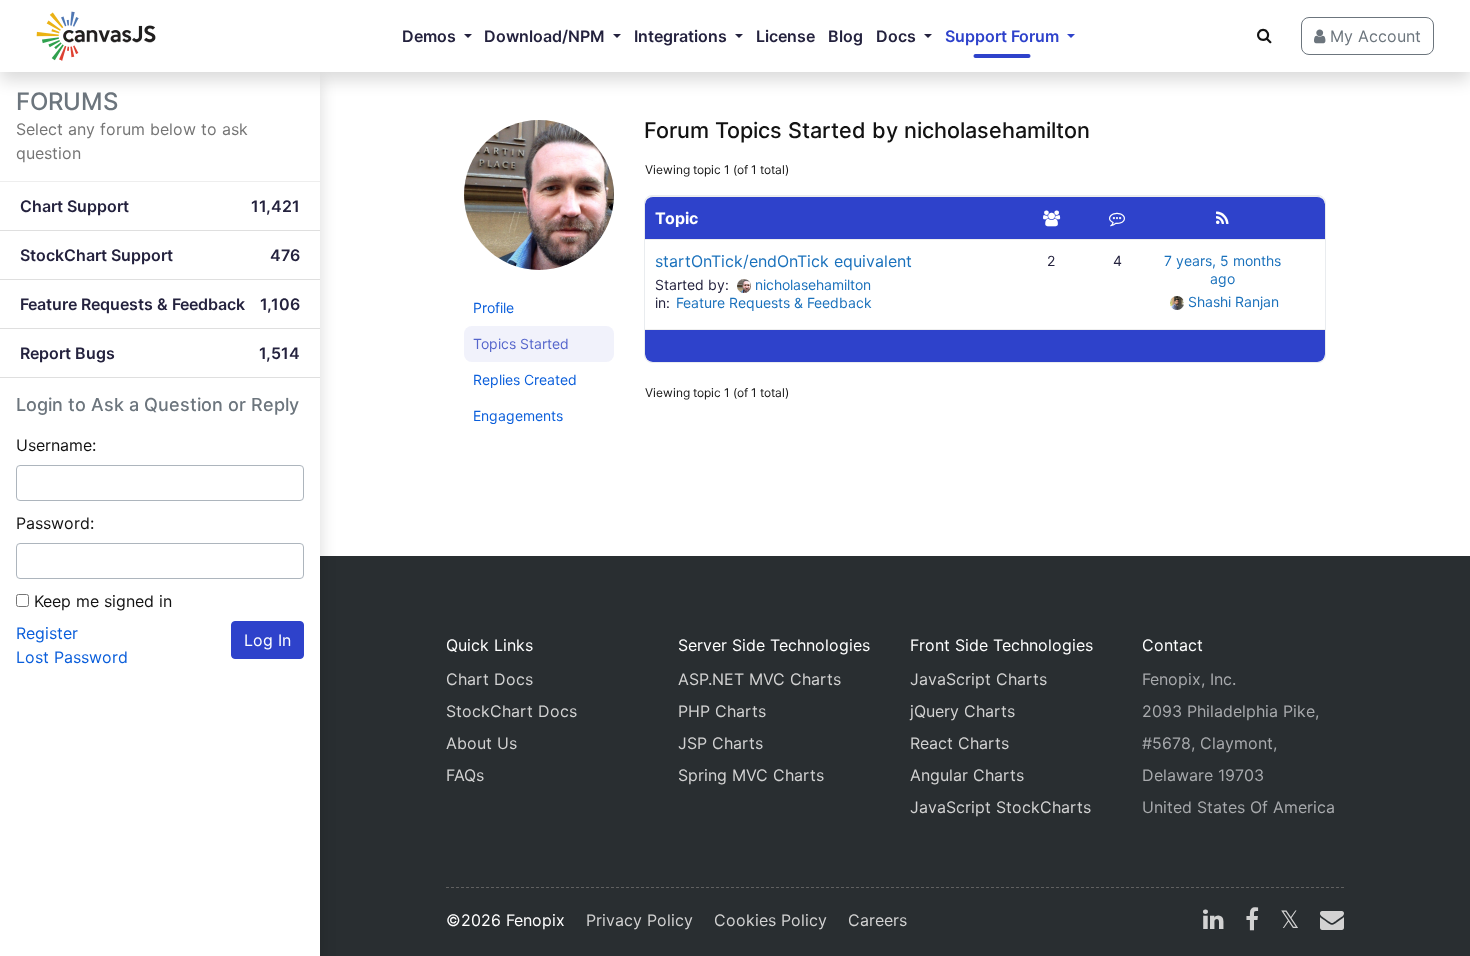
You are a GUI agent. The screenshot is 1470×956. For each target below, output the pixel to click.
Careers (877, 920)
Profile (493, 307)
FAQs (465, 775)
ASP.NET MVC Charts (759, 679)
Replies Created (525, 379)
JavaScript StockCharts (1000, 807)
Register (47, 633)
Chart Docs (489, 679)
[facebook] (1252, 922)
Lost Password (72, 657)
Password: (55, 523)
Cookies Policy (770, 920)
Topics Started (521, 343)
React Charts (959, 743)
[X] (1289, 922)
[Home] (96, 36)
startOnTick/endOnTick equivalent (783, 261)
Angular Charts (967, 775)
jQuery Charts (962, 711)
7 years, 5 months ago (1222, 269)
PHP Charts (722, 711)
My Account (1373, 36)
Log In (267, 640)
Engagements (518, 415)
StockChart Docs (511, 711)
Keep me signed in (103, 601)
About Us (481, 743)
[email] (1328, 922)
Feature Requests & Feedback (774, 302)
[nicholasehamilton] (539, 203)
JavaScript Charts (978, 679)
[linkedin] (1213, 922)
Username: (56, 445)
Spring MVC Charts (751, 775)
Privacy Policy (639, 920)
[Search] (1264, 35)
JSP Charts (720, 743)
